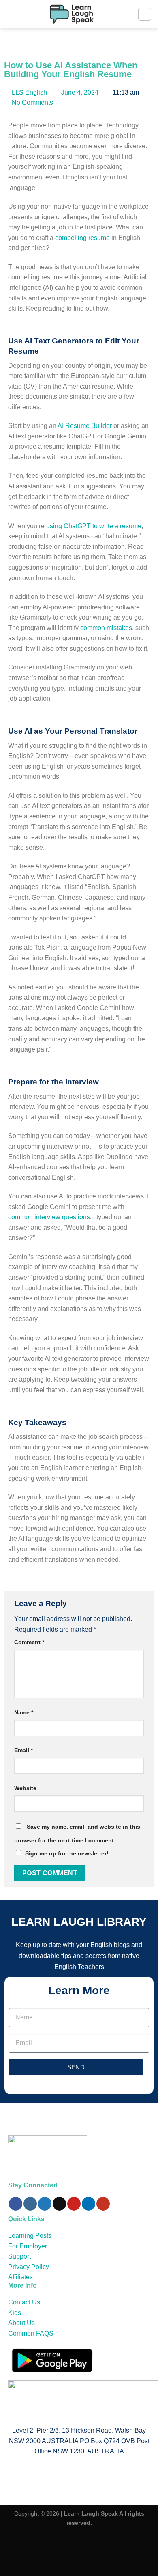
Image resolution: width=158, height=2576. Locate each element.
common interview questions (49, 1217)
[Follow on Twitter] (45, 2204)
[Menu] (145, 14)
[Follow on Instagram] (30, 2204)
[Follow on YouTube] (103, 2204)
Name (24, 1712)
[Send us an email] (59, 2204)
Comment (29, 1642)
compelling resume (82, 238)
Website (25, 1788)
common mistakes (106, 628)
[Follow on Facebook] (16, 2204)
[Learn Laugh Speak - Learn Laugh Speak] (72, 14)
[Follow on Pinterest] (74, 2204)
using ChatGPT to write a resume (94, 526)
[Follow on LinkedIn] (89, 2204)
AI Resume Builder (85, 426)
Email (23, 1750)
